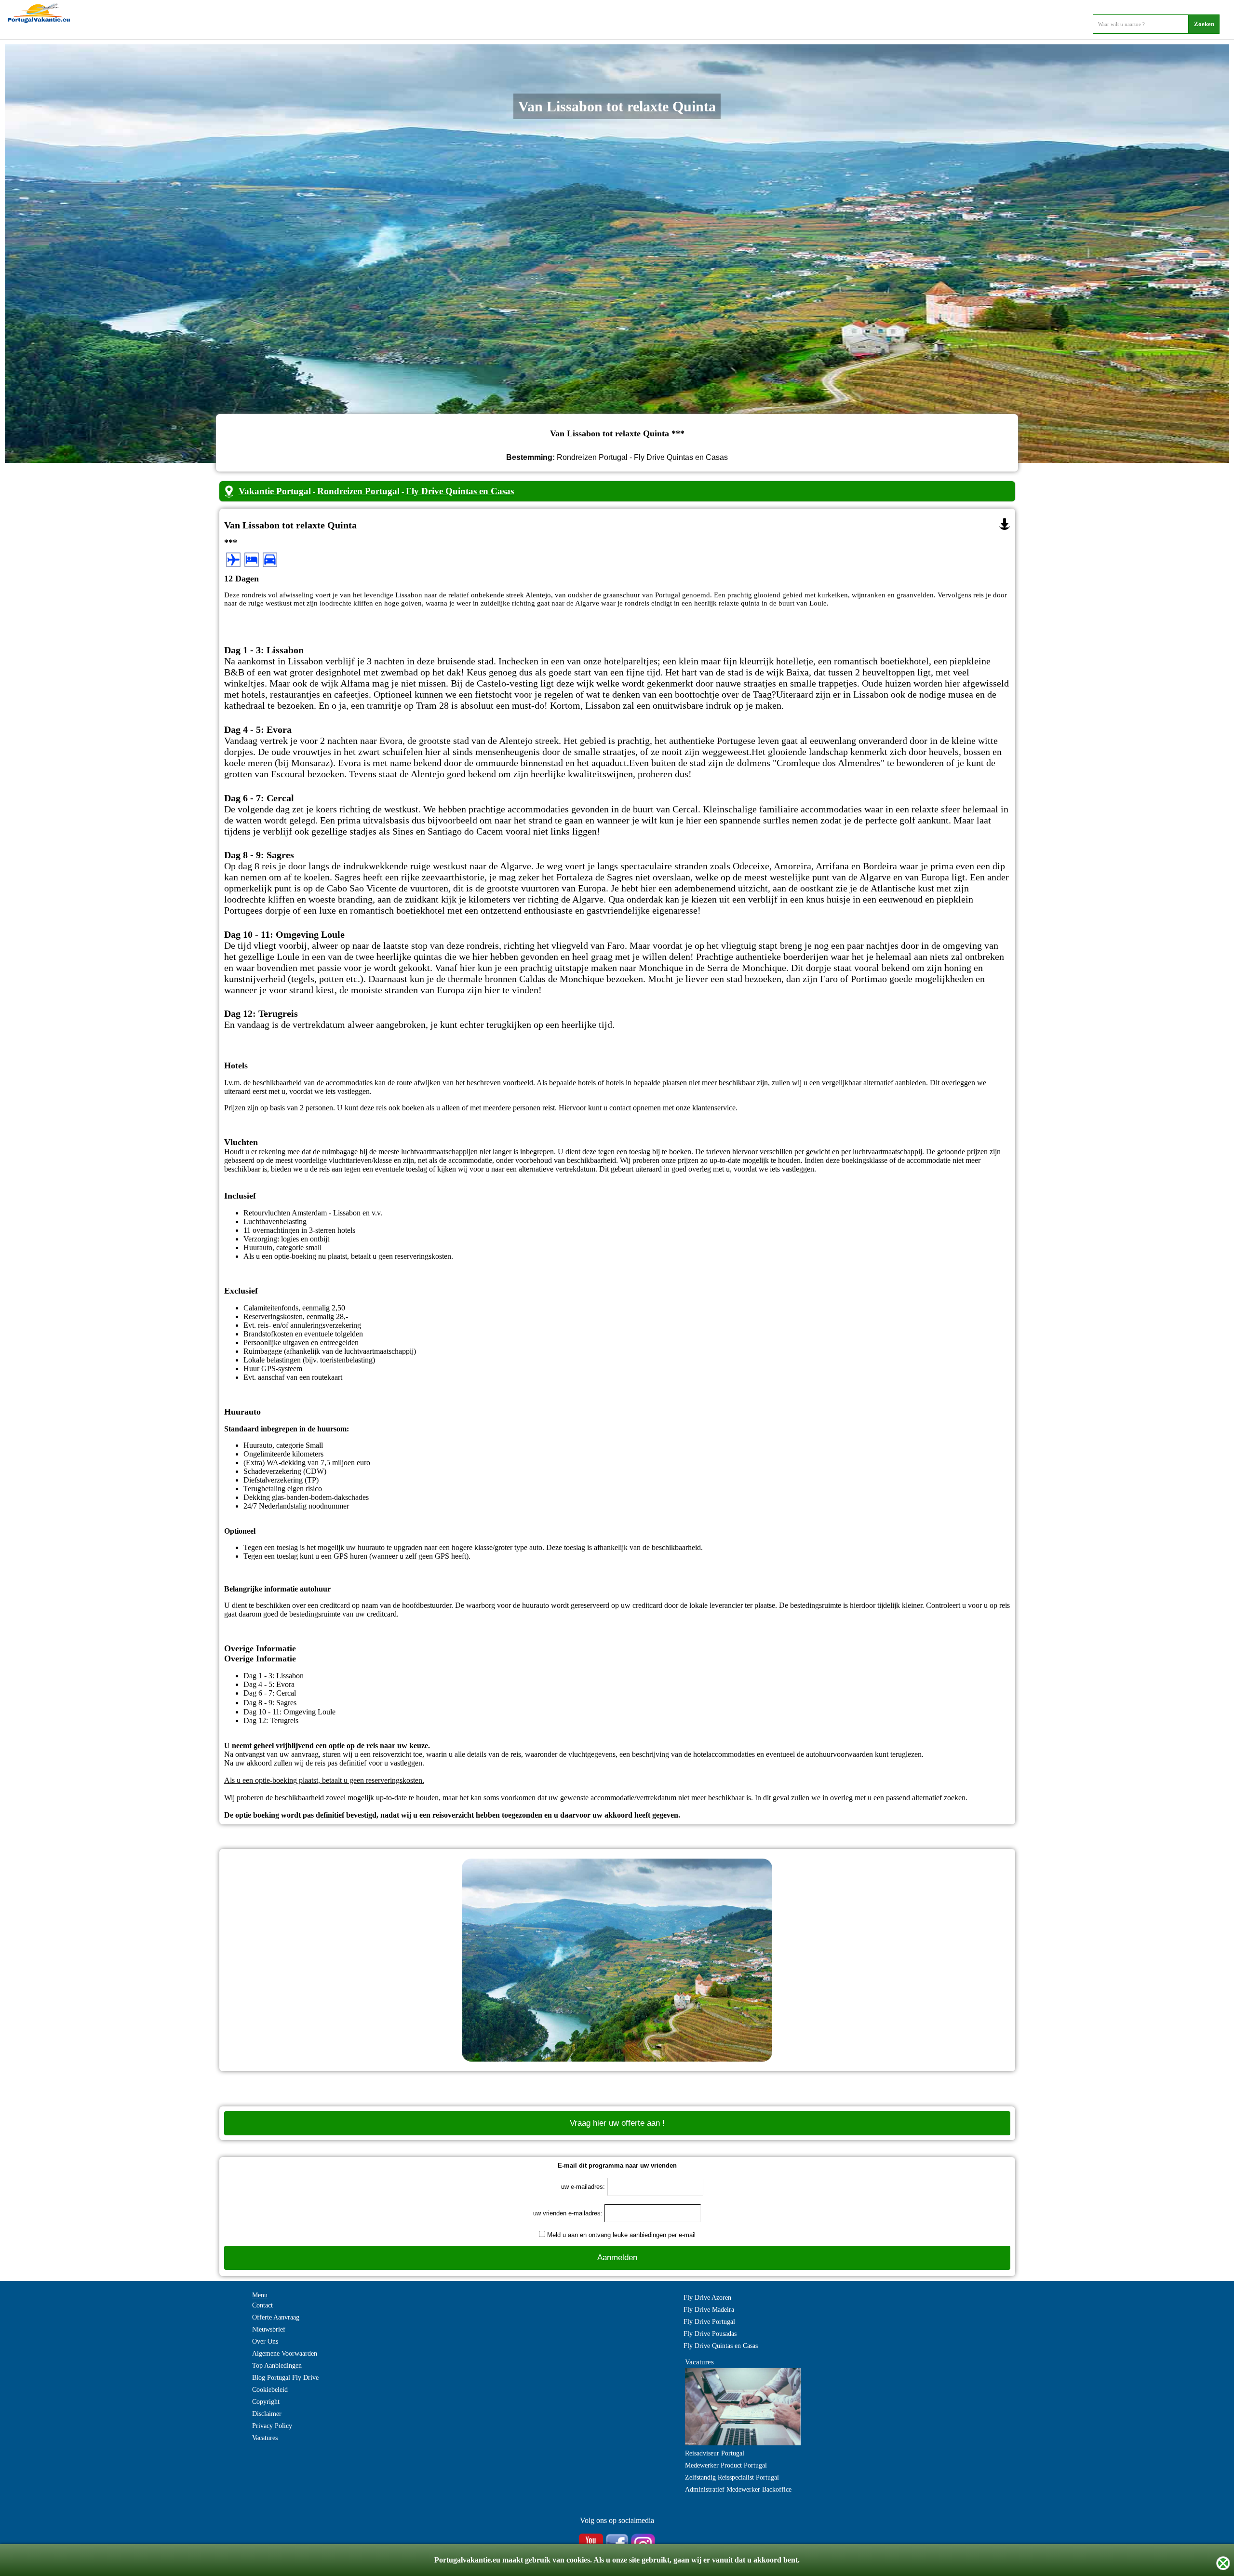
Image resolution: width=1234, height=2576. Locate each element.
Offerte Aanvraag (276, 2317)
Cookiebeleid (270, 2390)
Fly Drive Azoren (707, 2298)
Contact (262, 2305)
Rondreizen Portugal (358, 491)
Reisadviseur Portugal (715, 2453)
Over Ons (265, 2341)
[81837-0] (1005, 524)
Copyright (266, 2402)
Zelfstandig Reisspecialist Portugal (732, 2477)
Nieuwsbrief (269, 2329)
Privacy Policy (272, 2426)
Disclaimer (267, 2414)
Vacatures (265, 2438)
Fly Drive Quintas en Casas (460, 491)
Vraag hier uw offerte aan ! (617, 2123)
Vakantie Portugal (275, 491)
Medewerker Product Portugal (726, 2465)
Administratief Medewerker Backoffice (738, 2489)
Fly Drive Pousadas (710, 2334)
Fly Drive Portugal (709, 2322)
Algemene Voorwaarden (285, 2353)
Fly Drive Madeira (709, 2310)
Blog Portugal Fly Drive (285, 2378)
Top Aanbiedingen (277, 2366)
